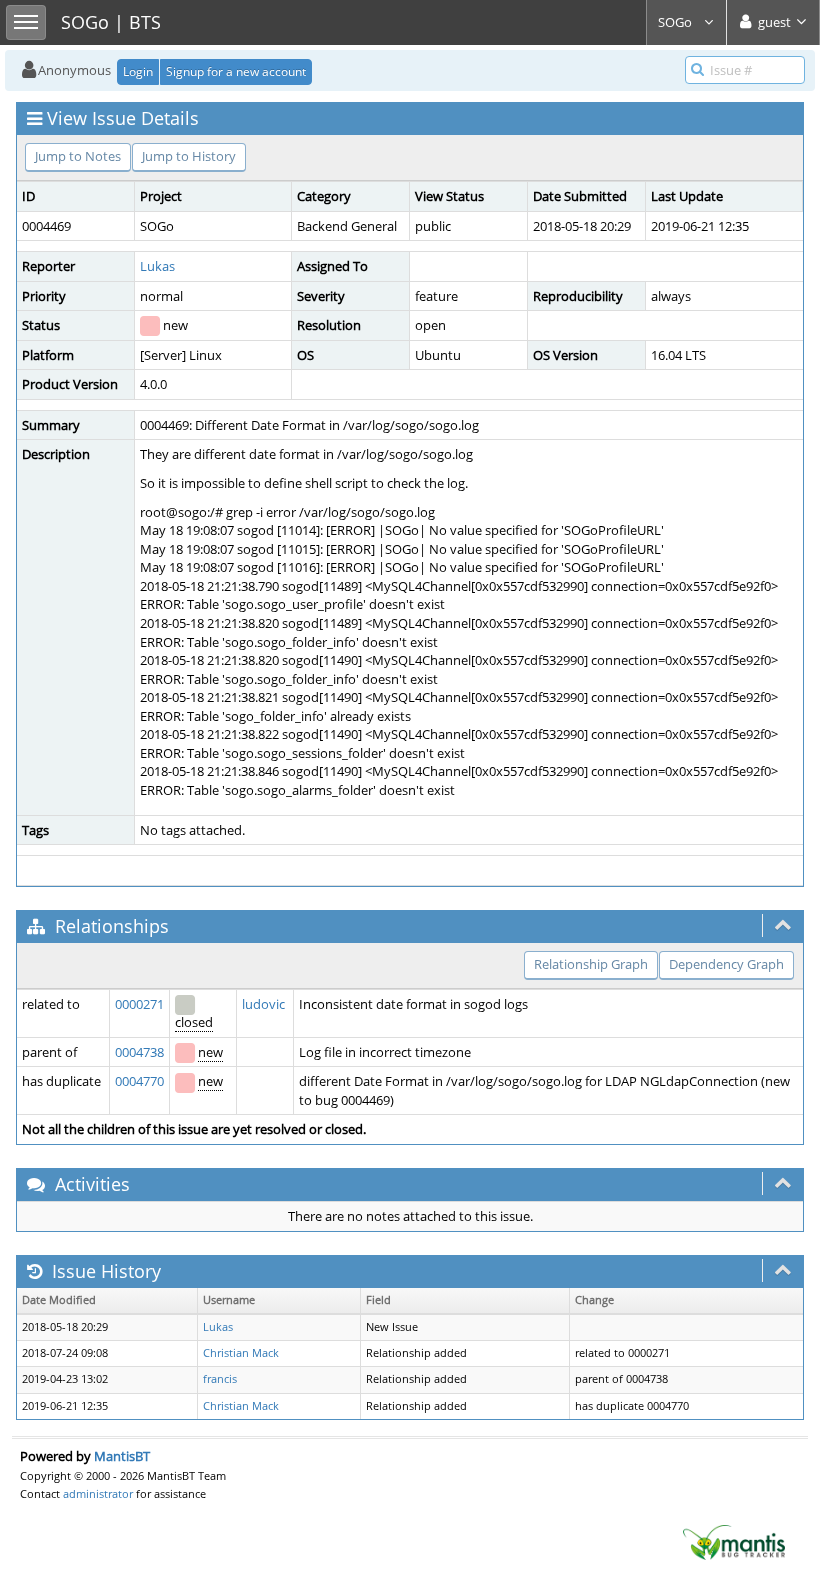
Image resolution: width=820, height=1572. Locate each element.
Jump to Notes (78, 156)
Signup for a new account (236, 71)
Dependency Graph (726, 964)
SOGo (676, 22)
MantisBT (122, 1456)
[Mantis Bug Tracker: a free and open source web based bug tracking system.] (734, 1541)
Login (138, 71)
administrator (98, 1493)
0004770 (139, 1081)
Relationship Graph (591, 964)
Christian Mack (241, 1353)
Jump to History (189, 156)
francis (220, 1379)
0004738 (139, 1052)
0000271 (139, 1004)
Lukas (157, 266)
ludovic (263, 1004)
